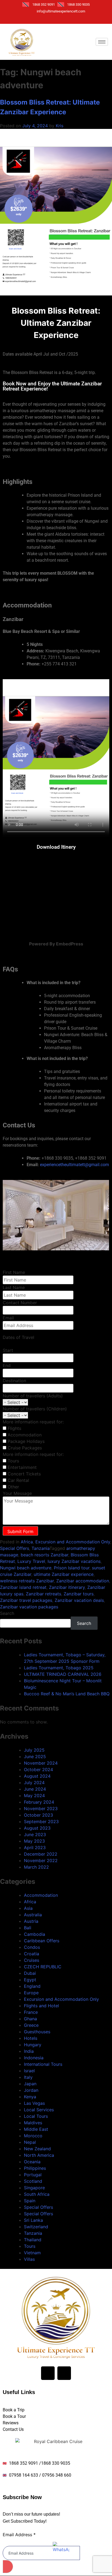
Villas (29, 2259)
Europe (31, 1993)
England (32, 1986)
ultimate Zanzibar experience (64, 1574)
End (7, 1365)
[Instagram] (48, 19)
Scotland (33, 2181)
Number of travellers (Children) (35, 1409)
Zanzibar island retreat (23, 1587)
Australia (33, 1915)
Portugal (33, 2175)
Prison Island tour (72, 1568)
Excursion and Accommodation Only (73, 1542)
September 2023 (41, 1822)
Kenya (30, 2097)
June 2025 (35, 1757)
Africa (27, 1542)
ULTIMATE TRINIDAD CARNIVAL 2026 (63, 1674)
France (31, 2012)
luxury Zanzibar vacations (74, 1561)
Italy (28, 2077)
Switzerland (36, 2227)
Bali (28, 1928)
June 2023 (35, 1835)
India (29, 2051)
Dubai (30, 1973)
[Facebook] (38, 19)
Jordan (31, 2090)
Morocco (33, 2136)
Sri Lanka (33, 2220)
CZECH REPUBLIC (43, 1967)
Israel (29, 2071)
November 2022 (41, 1861)
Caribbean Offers (42, 1941)
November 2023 (41, 1809)
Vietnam (32, 2253)
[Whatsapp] (76, 19)
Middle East (36, 2129)
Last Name (14, 1287)
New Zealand (37, 2149)
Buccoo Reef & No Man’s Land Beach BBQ (67, 1694)
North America (39, 2155)
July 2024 (34, 1783)
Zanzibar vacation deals (79, 1600)
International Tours (43, 2064)
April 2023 (35, 1848)
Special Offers (15, 1548)
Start (8, 1350)
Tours (30, 2246)
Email (8, 1318)
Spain (30, 2201)
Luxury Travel (31, 1561)
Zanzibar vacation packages (29, 1607)
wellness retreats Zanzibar (27, 1581)
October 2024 (38, 1770)
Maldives (33, 2123)
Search (7, 1613)
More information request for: (33, 1422)
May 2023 (34, 1841)
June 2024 (35, 1789)
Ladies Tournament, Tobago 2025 (59, 1668)
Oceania (32, 2162)
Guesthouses (37, 2032)
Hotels (31, 2038)
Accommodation (41, 1895)
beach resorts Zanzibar (44, 1555)
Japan (30, 2084)
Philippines (35, 2168)
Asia (28, 1908)
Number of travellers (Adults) (33, 1396)
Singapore (34, 2188)
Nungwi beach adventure (26, 1568)
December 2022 (41, 1854)
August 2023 (37, 1828)
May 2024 (34, 1796)
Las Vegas (34, 2103)
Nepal (30, 2142)
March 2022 (36, 1867)
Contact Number (20, 1303)
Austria (31, 1921)
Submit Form (20, 1531)
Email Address (19, 2535)
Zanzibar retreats (43, 1594)
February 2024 (39, 1802)
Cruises (32, 1960)
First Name (14, 1272)
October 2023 (38, 1815)
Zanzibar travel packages (26, 1600)
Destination (14, 1381)
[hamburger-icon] (102, 42)
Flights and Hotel (41, 2006)
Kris (60, 126)
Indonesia (34, 2058)
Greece (31, 2025)
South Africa (37, 2194)
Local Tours (36, 2116)
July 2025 (34, 1750)
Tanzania (41, 1548)
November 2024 (41, 1763)
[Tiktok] (67, 19)
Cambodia (35, 1934)
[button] (56, 1254)
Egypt (30, 1980)
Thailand (33, 2240)
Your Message (17, 1493)
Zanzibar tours (79, 1594)
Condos (32, 1947)
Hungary (33, 2045)
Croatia (32, 1954)
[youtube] (57, 19)
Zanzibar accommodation (83, 1581)
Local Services (39, 2110)
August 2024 (37, 1776)
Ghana (30, 2019)
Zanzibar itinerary (67, 1587)
